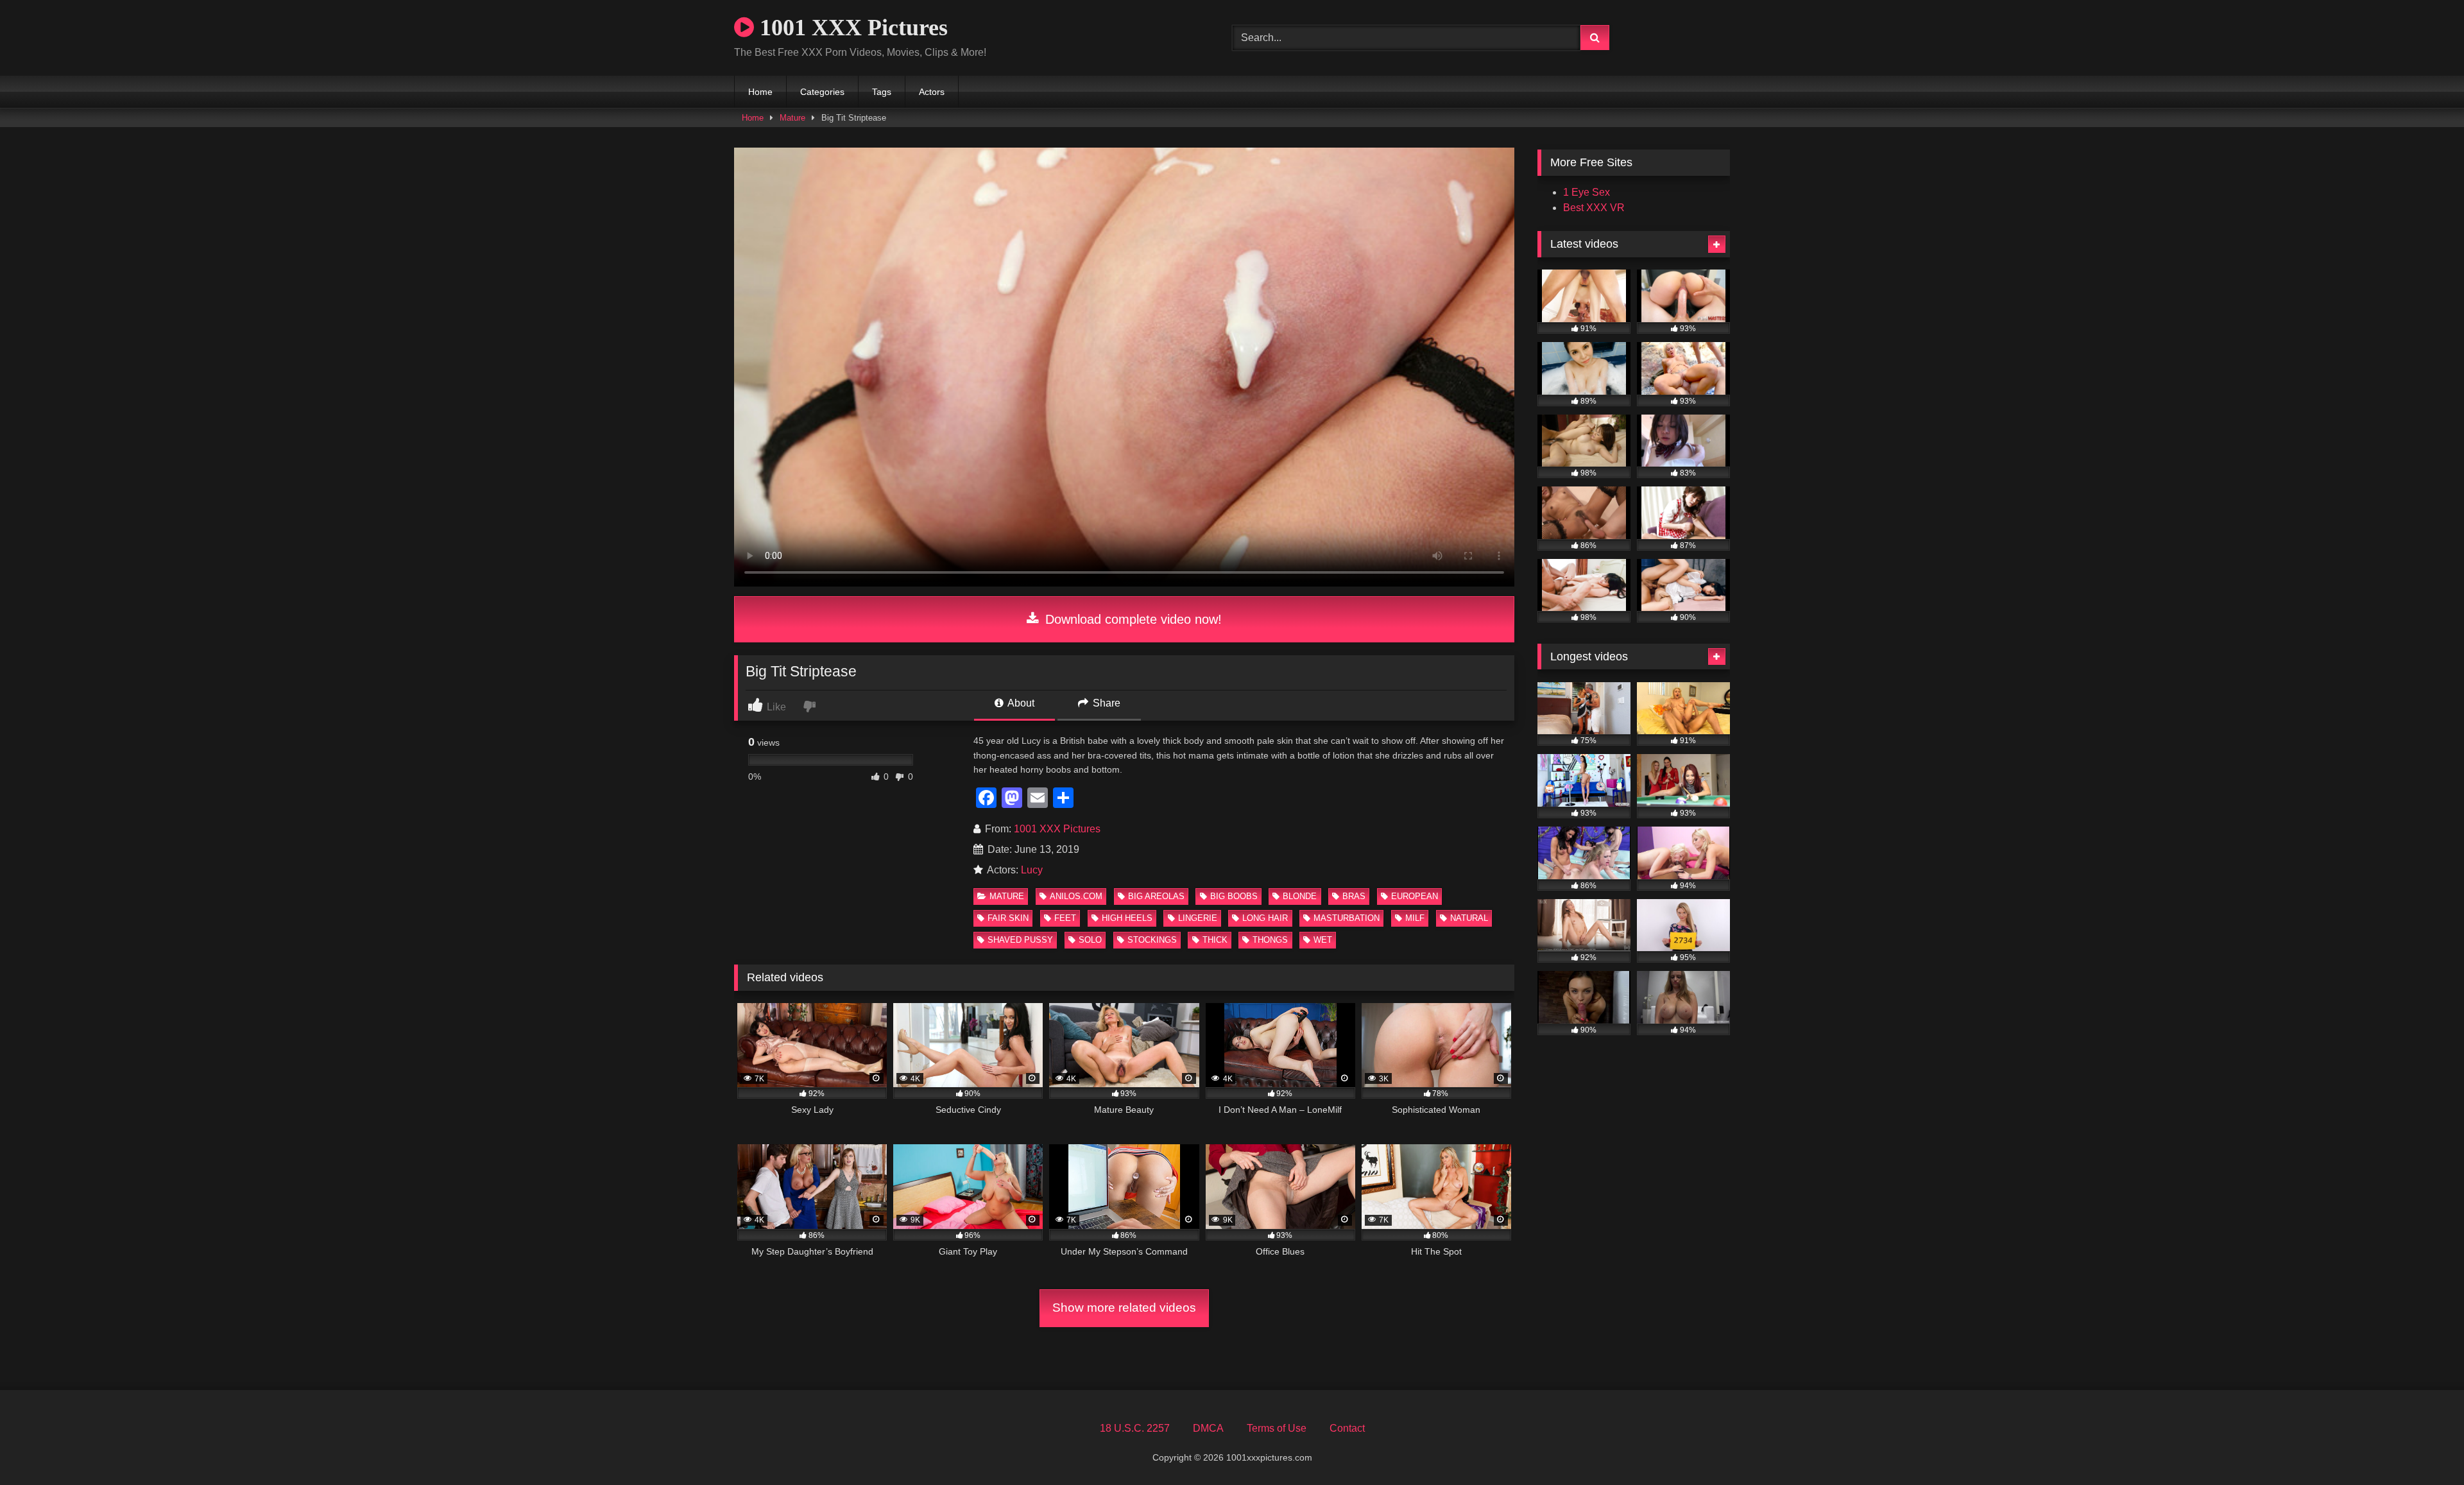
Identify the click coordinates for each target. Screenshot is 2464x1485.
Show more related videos (1124, 1308)
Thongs (1270, 940)
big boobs (1234, 896)
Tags (882, 92)
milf (1415, 918)
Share (1105, 703)
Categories (822, 92)
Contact (1347, 1428)
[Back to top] (2424, 1447)
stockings (1152, 940)
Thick (1215, 940)
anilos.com (1076, 896)
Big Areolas (1156, 896)
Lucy (1032, 870)
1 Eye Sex (1587, 192)
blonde (1300, 896)
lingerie (1198, 918)
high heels (1127, 918)
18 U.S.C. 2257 (1135, 1428)
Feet (1065, 918)
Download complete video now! (1132, 619)
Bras (1354, 896)
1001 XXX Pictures (851, 28)
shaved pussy (1020, 940)
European (1415, 896)
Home (760, 92)
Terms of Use (1277, 1428)
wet (1323, 940)
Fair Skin (1008, 918)
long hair (1265, 918)
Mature (792, 118)
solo (1090, 940)
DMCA (1208, 1428)
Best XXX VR (1594, 208)
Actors (932, 92)
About (1020, 703)
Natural (1469, 918)
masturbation (1347, 918)
